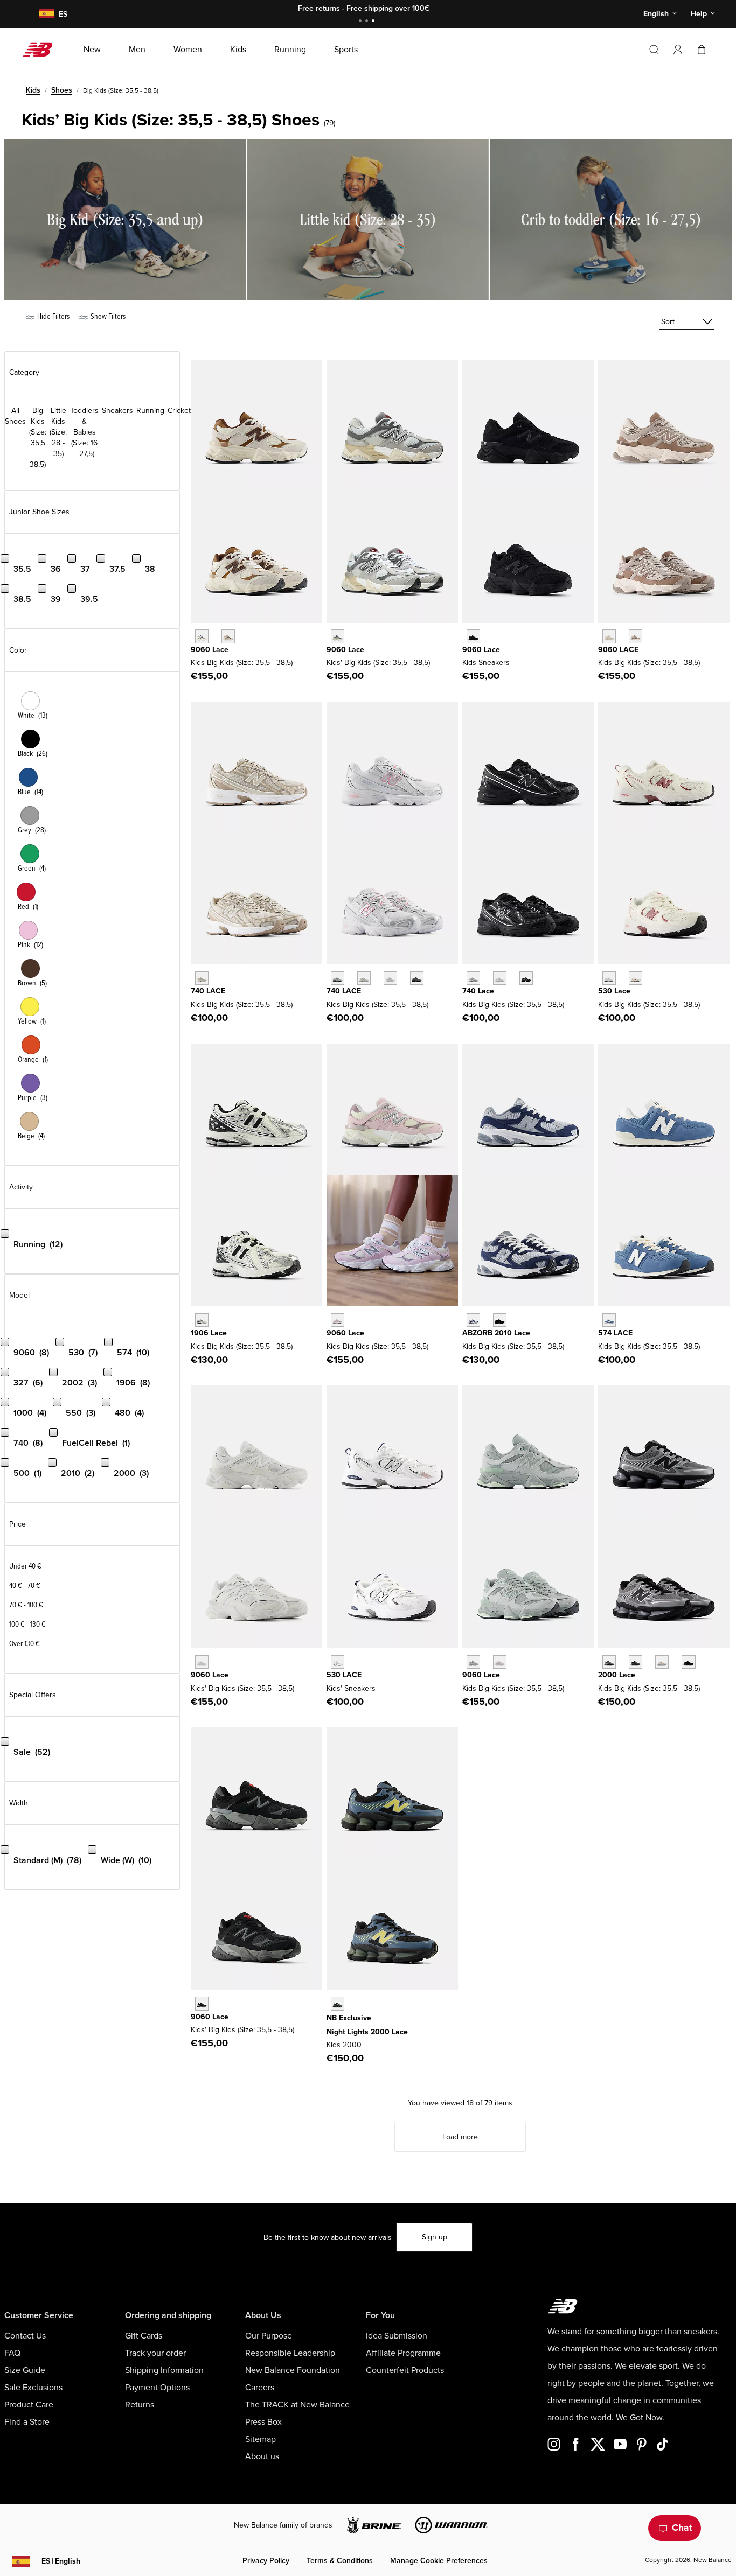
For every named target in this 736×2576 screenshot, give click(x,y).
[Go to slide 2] (368, 22)
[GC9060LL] (202, 1662)
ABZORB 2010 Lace (496, 1333)
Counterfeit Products (405, 2370)
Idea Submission (397, 2336)
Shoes (62, 90)
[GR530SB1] (338, 1662)
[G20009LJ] (609, 1662)
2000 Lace (617, 1675)
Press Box (263, 2422)
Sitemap (261, 2439)
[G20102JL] (473, 1320)
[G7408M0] (390, 978)
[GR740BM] (526, 978)
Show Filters (107, 316)
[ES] (40, 14)
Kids (33, 90)
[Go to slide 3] (374, 22)
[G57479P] (609, 1320)
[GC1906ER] (202, 1320)
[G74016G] (417, 978)
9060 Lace (210, 650)
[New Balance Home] (42, 50)
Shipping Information (164, 2370)
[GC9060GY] (338, 636)
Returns (140, 2405)
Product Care (29, 2405)
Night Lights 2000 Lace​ (367, 2032)
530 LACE (344, 1675)
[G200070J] (688, 1662)
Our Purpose (269, 2336)
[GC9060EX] (636, 636)
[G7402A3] (364, 978)
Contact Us (25, 2336)
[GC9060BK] (202, 2003)
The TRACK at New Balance (297, 2405)
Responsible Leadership (290, 2353)
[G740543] (202, 978)
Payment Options (157, 2388)
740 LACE (208, 991)
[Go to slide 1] (362, 22)
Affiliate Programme (403, 2353)
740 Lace (478, 991)
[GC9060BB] (473, 636)
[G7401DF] (338, 978)
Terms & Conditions (340, 2561)
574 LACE (615, 1333)
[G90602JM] (202, 636)
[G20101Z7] (500, 1320)
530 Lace (614, 991)
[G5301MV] (636, 978)
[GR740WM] (500, 978)
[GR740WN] (473, 978)
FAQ (12, 2353)
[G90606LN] (473, 1662)
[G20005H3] (636, 1662)
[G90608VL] (500, 1662)
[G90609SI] (228, 636)
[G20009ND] (662, 1662)
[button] (678, 50)
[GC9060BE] (338, 1320)
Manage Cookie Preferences (439, 2561)
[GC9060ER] (609, 636)
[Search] (654, 50)
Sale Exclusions (33, 2388)
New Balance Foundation (293, 2370)
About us (262, 2456)
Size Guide (25, 2370)
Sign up (435, 2237)
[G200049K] (338, 2003)
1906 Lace (209, 1333)
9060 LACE (618, 650)
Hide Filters (53, 316)
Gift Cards (144, 2336)
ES (61, 2561)
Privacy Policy (266, 2561)
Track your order (155, 2353)
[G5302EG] (609, 978)
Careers (260, 2388)
